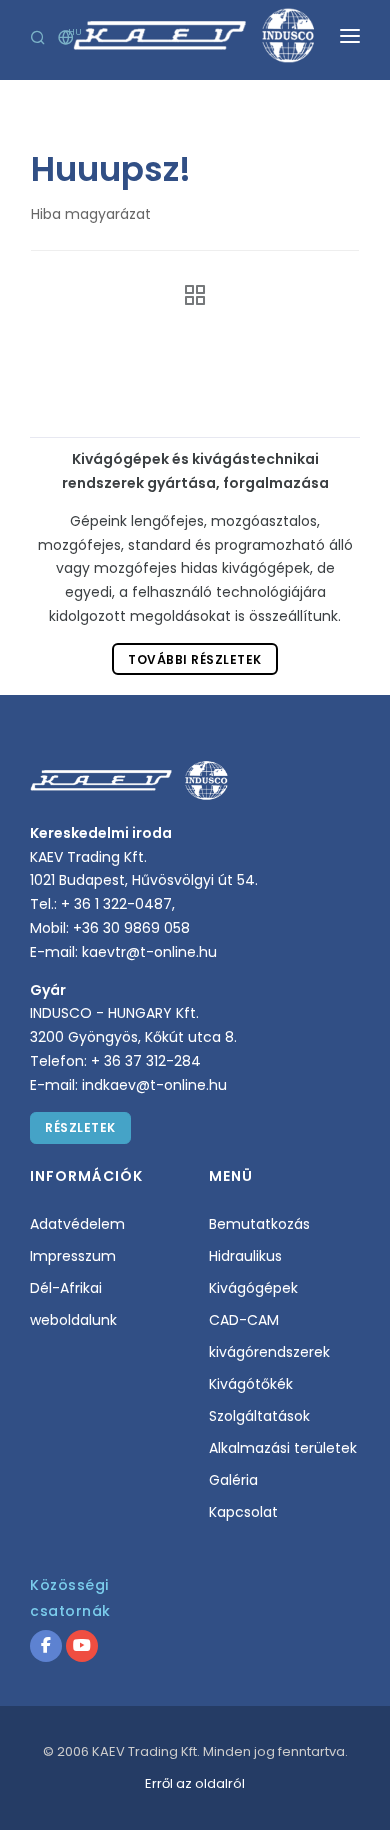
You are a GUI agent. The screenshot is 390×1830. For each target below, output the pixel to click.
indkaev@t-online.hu (154, 1085)
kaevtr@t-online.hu (149, 952)
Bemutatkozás (259, 1224)
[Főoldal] (189, 295)
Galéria (233, 1480)
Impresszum (73, 1256)
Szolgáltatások (259, 1416)
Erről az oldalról (195, 1783)
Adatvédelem (77, 1224)
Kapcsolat (243, 1512)
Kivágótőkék (251, 1384)
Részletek (80, 1127)
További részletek (195, 659)
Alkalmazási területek (283, 1448)
